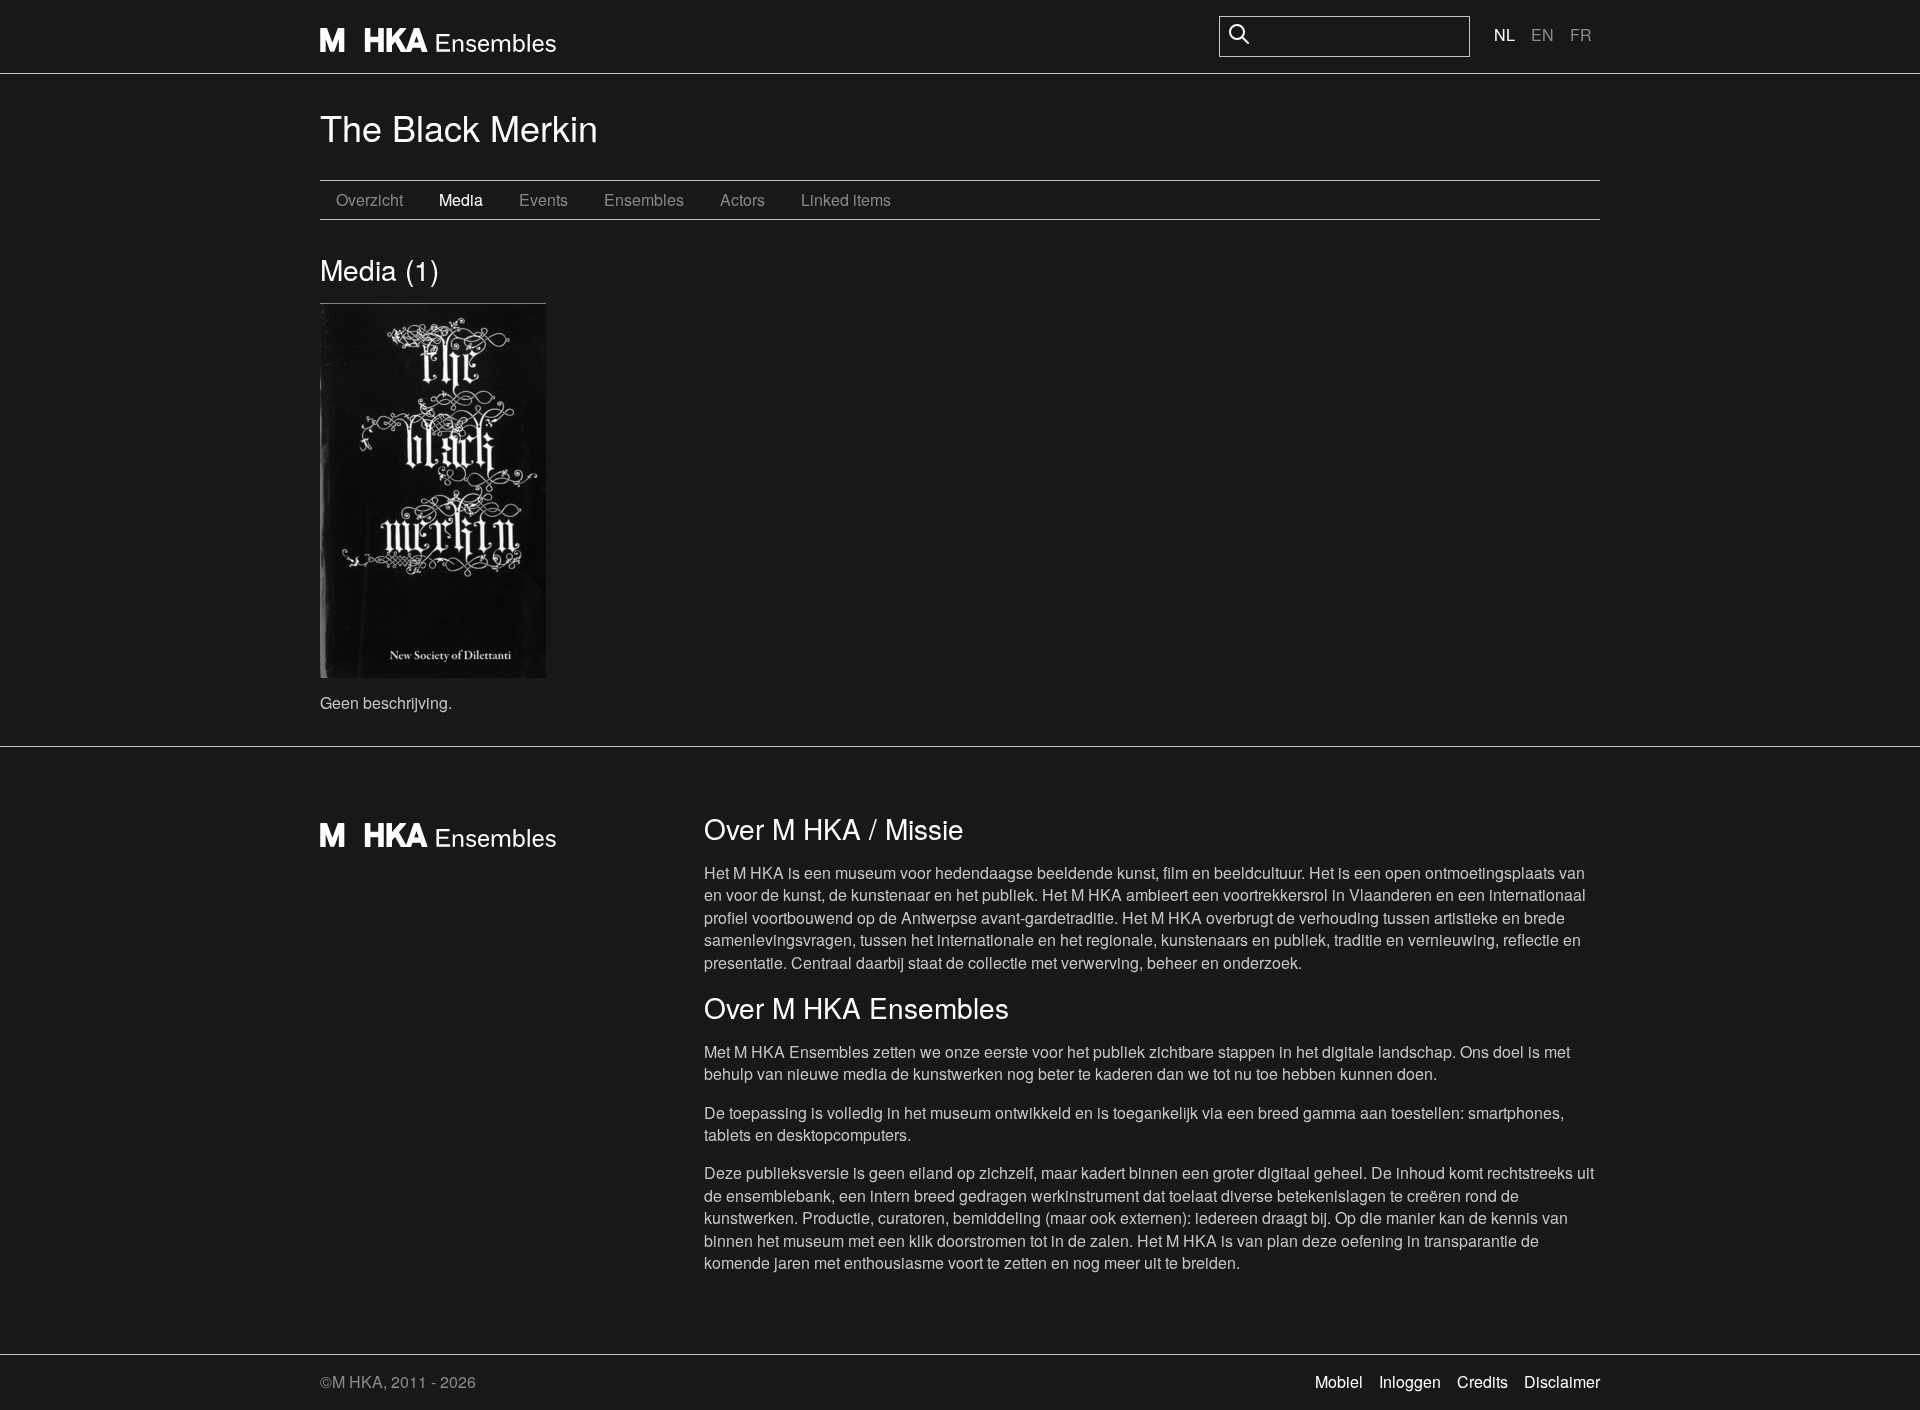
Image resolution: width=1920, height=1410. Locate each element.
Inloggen (1410, 1381)
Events (543, 199)
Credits (1482, 1381)
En (1542, 34)
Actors (742, 199)
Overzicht (369, 199)
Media (461, 199)
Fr (1581, 34)
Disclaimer (1562, 1381)
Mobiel (1339, 1381)
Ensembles (644, 199)
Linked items (846, 199)
